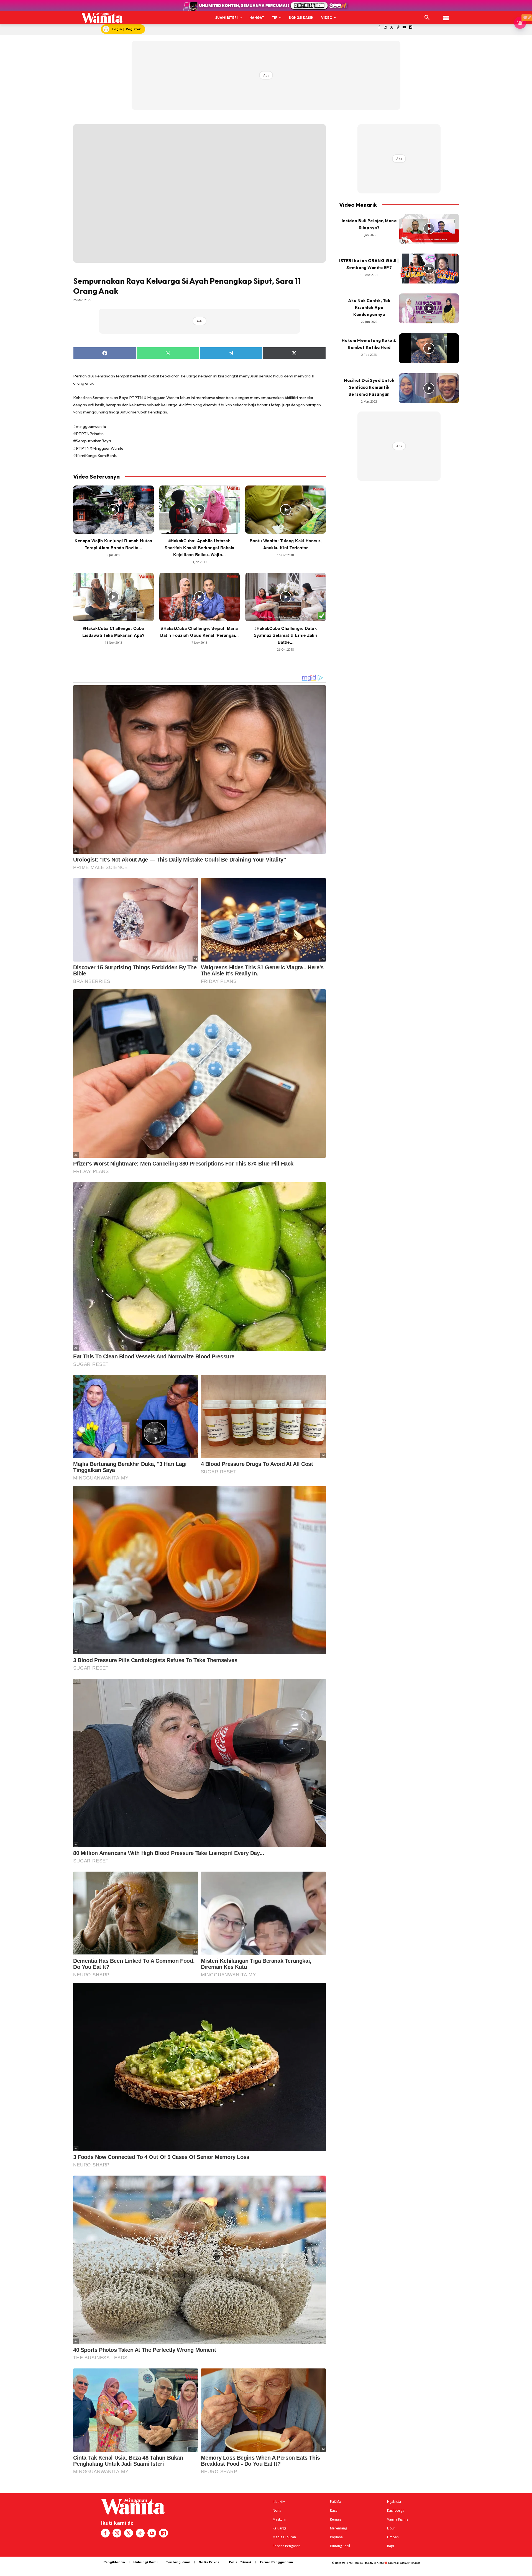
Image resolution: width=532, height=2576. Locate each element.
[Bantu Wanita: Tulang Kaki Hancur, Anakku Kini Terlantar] (286, 510)
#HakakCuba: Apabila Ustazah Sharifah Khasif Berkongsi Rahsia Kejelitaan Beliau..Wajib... (199, 548)
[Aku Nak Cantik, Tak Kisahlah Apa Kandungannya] (429, 308)
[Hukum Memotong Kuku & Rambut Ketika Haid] (429, 348)
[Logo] (102, 18)
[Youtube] (404, 28)
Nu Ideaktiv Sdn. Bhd (372, 2563)
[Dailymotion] (411, 28)
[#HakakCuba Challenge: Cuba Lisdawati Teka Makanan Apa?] (113, 597)
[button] (427, 18)
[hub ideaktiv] (446, 15)
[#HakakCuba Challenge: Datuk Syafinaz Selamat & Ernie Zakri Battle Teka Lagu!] (286, 597)
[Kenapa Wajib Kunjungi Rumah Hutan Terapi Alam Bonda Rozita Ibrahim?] (113, 510)
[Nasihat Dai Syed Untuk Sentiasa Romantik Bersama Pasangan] (429, 388)
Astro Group (413, 2563)
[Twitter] (392, 28)
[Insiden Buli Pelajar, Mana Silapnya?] (429, 229)
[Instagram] (385, 28)
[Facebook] (379, 28)
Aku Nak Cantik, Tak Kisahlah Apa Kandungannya (369, 307)
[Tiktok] (398, 28)
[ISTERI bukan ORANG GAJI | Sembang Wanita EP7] (429, 269)
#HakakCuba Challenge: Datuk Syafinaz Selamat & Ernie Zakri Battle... (286, 635)
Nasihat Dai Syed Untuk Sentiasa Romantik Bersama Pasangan (369, 387)
